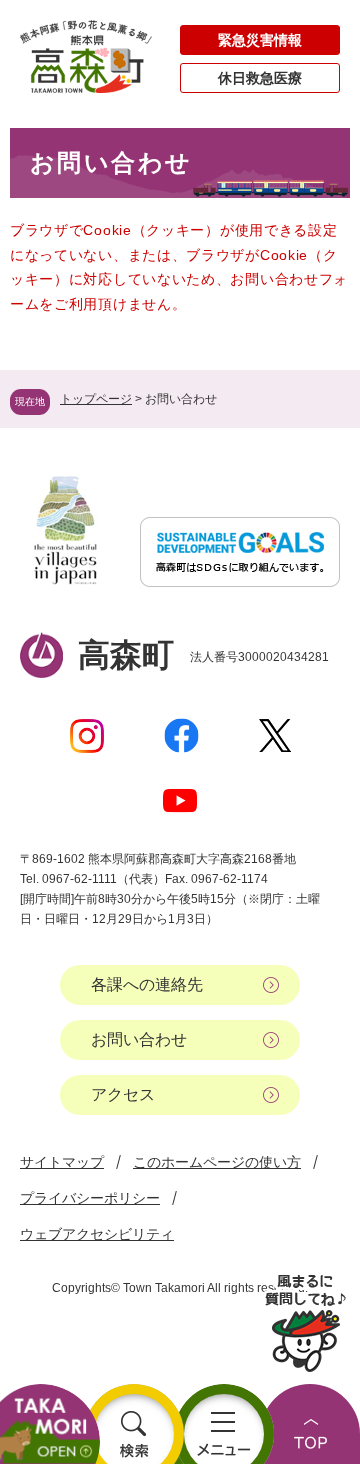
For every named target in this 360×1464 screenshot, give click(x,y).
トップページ (96, 399)
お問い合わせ (139, 1039)
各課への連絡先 (147, 984)
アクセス (123, 1094)
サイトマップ (62, 1162)
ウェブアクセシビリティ (97, 1234)
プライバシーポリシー (90, 1198)
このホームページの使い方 (217, 1162)
